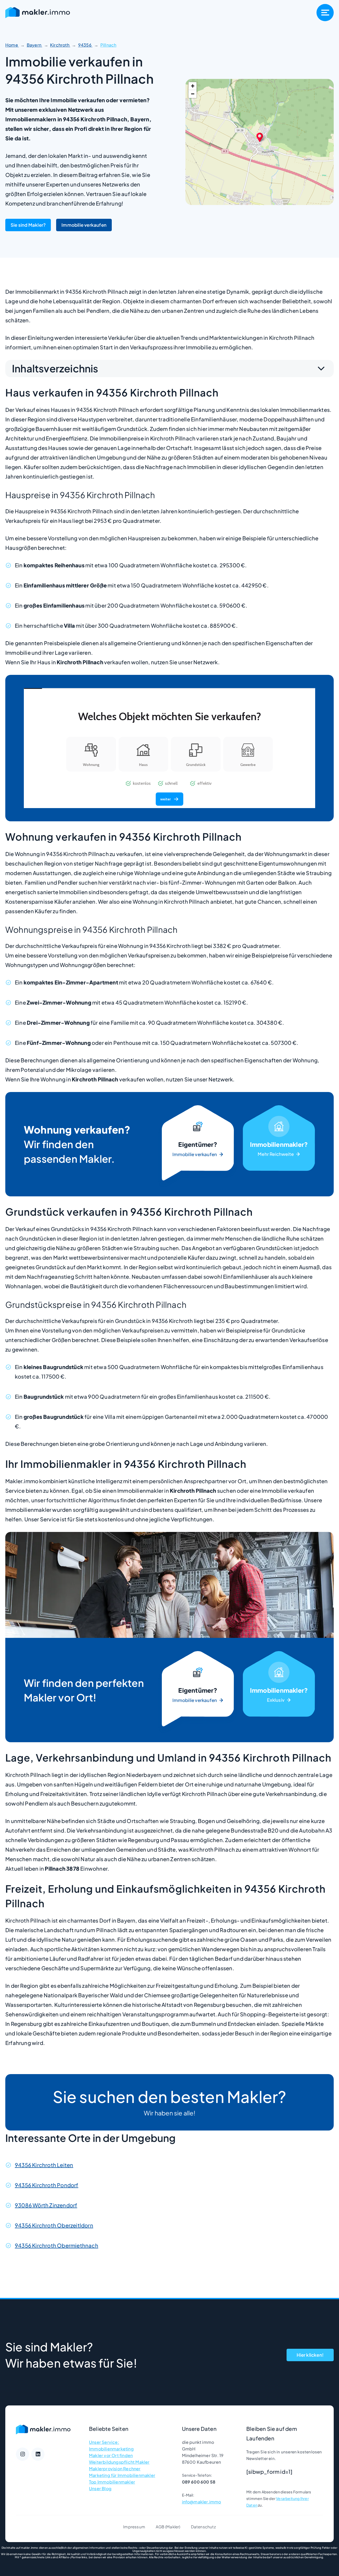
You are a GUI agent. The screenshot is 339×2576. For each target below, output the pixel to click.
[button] (260, 137)
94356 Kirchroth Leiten (44, 2165)
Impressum (134, 2527)
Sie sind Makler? (28, 225)
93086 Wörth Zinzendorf (46, 2205)
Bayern (34, 45)
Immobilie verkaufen (84, 225)
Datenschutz (203, 2527)
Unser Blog (100, 2488)
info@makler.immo (202, 2502)
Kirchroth (60, 45)
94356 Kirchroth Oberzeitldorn (54, 2225)
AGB (160, 2527)
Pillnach (108, 45)
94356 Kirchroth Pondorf (47, 2185)
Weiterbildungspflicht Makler (119, 2462)
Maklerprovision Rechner (115, 2469)
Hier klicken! (310, 2355)
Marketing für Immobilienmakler (122, 2475)
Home (12, 45)
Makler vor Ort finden (111, 2455)
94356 (85, 45)
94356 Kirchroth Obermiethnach (57, 2245)
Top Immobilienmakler (112, 2482)
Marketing (279, 1144)
